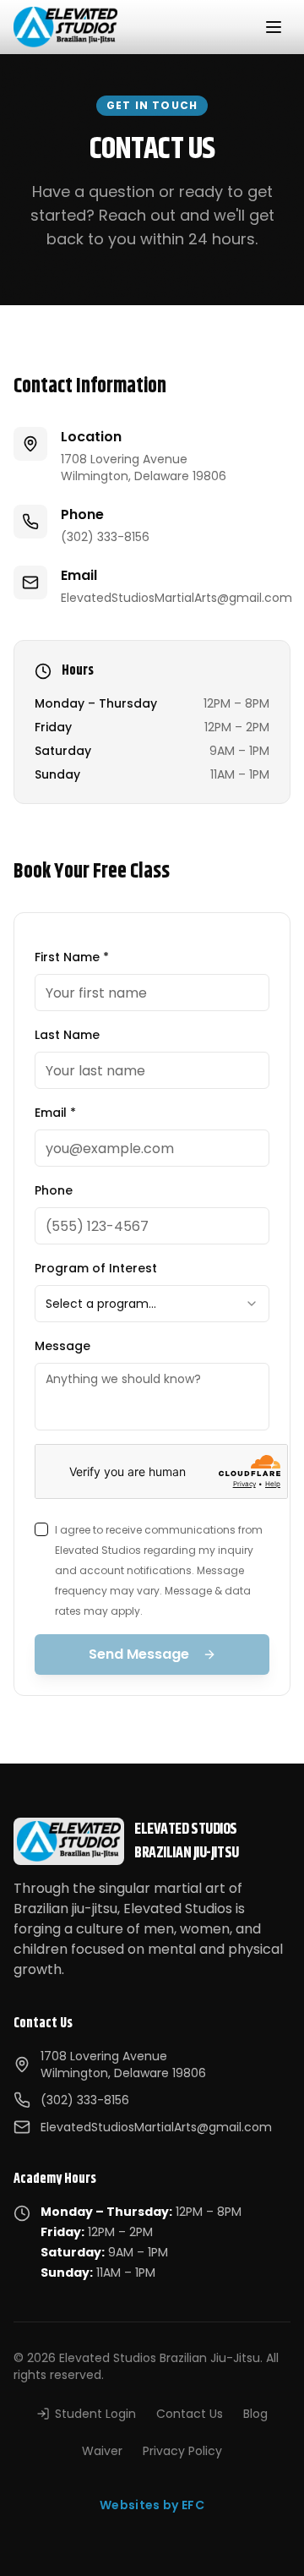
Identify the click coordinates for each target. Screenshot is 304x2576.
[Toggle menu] (274, 27)
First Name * (72, 957)
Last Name (67, 1035)
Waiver (102, 2451)
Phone (54, 1190)
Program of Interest (96, 1268)
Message (62, 1346)
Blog (255, 2414)
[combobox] (152, 1304)
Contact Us (190, 2414)
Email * (55, 1113)
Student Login (95, 2414)
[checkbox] (41, 1529)
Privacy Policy (182, 2451)
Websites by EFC (152, 2505)
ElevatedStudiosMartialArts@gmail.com (176, 598)
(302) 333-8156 (105, 537)
